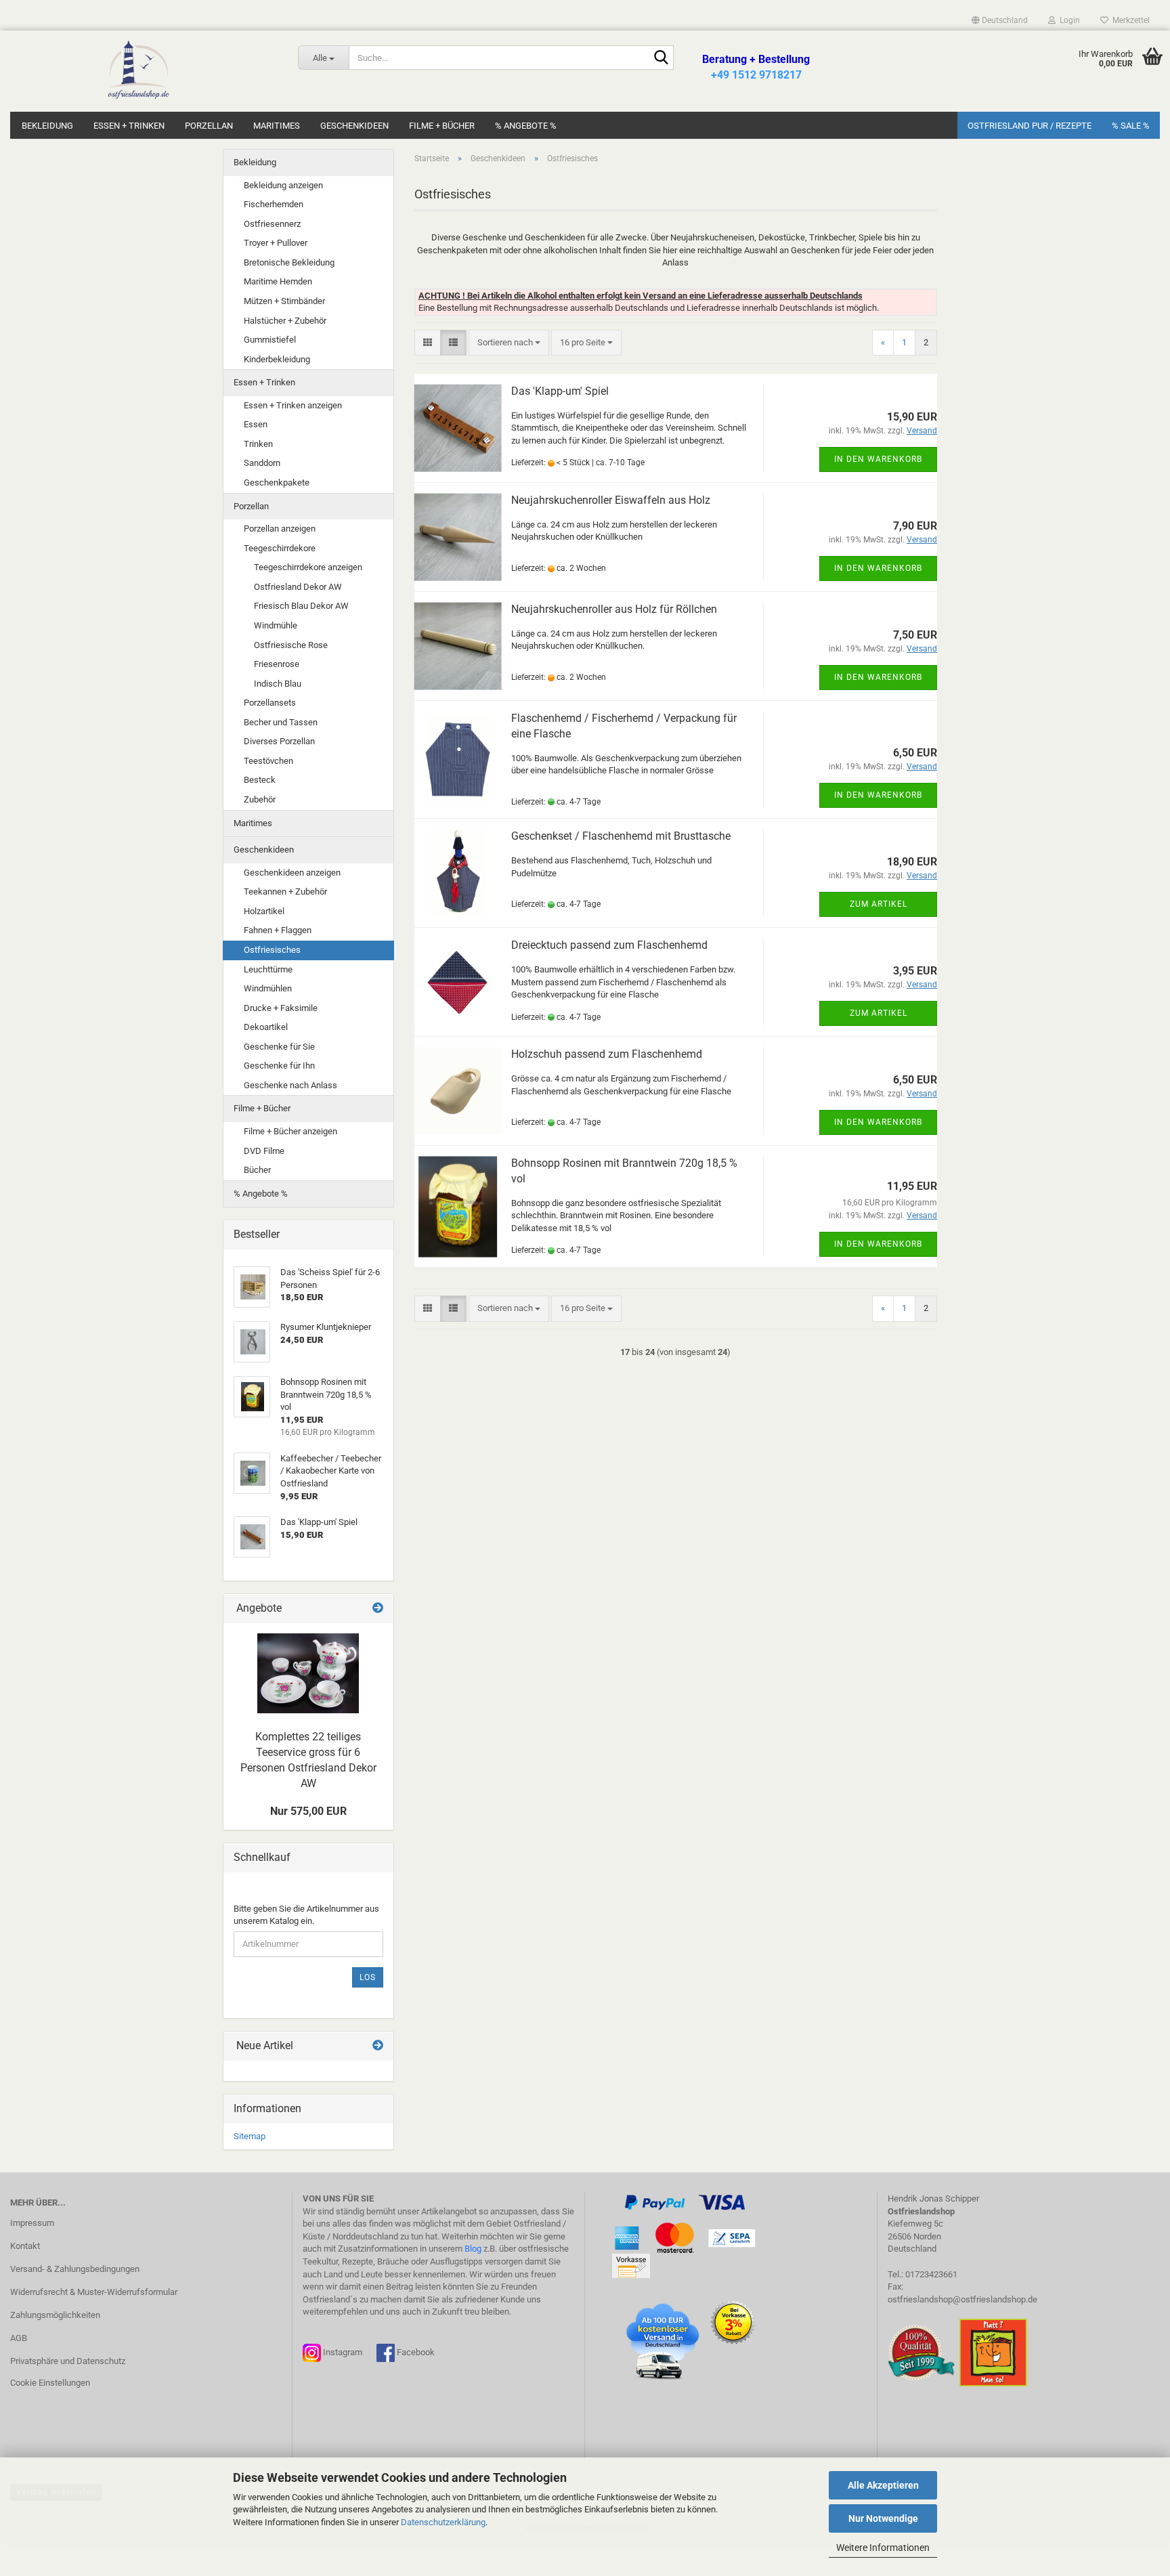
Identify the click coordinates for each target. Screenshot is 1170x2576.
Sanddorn (262, 463)
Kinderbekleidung (277, 359)
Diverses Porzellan (279, 741)
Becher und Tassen (281, 722)
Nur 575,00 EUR (308, 1811)
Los (368, 1977)
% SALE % (1131, 126)
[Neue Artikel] (378, 2046)
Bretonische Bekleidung (289, 262)
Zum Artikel (879, 904)
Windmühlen (268, 988)
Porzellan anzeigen (280, 529)
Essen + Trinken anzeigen (293, 405)
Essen (256, 424)
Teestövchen (268, 761)
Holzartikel (264, 911)
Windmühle (276, 625)
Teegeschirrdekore (280, 548)
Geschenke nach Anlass (290, 1085)
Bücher (257, 1170)
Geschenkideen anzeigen (292, 873)
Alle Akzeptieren (883, 2485)
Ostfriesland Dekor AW (298, 587)
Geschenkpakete (277, 482)
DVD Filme (264, 1151)
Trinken (258, 444)
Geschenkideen (354, 126)
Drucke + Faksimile (281, 1008)
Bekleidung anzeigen (283, 185)
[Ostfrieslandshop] (139, 71)
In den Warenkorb (878, 459)
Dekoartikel (266, 1027)
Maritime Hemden (278, 281)
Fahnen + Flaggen (278, 930)
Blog (473, 2249)
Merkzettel (1129, 20)
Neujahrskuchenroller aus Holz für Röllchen (614, 609)
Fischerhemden (274, 204)
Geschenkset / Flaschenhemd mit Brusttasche (621, 836)
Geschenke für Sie (279, 1047)
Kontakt (25, 2246)
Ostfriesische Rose (291, 645)
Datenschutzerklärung (443, 2522)
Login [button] (1068, 20)
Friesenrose (277, 664)
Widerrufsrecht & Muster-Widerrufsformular (94, 2292)
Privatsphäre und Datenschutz (68, 2361)
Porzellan (209, 126)
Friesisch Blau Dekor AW (301, 606)
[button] (1000, 20)
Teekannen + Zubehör (285, 892)
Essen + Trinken (129, 126)
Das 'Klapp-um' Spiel (560, 391)
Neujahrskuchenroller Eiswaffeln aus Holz (611, 500)
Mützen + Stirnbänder (284, 301)
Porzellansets (270, 703)
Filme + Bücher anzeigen (290, 1131)
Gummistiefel (270, 340)
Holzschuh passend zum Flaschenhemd (607, 1054)
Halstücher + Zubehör (285, 321)
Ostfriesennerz (272, 224)
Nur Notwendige (883, 2518)
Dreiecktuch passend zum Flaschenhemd (609, 945)
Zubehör (260, 799)
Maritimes (277, 126)
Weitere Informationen (883, 2548)
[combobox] (509, 343)
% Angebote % (526, 126)
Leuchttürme (268, 969)
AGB (19, 2338)
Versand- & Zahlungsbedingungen (75, 2269)
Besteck (260, 780)
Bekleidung (47, 126)
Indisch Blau (278, 684)
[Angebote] (378, 1609)
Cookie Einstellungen (50, 2383)
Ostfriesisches (272, 950)
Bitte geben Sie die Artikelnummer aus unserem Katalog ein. (306, 1915)
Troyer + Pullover (276, 243)
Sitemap (250, 2136)
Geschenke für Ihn (279, 1066)
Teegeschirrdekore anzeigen (308, 567)
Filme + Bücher (442, 126)
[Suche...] (661, 58)
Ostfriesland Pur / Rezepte (1030, 126)
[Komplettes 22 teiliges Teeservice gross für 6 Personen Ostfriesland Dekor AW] (308, 1673)
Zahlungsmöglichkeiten (55, 2315)
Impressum (32, 2223)
